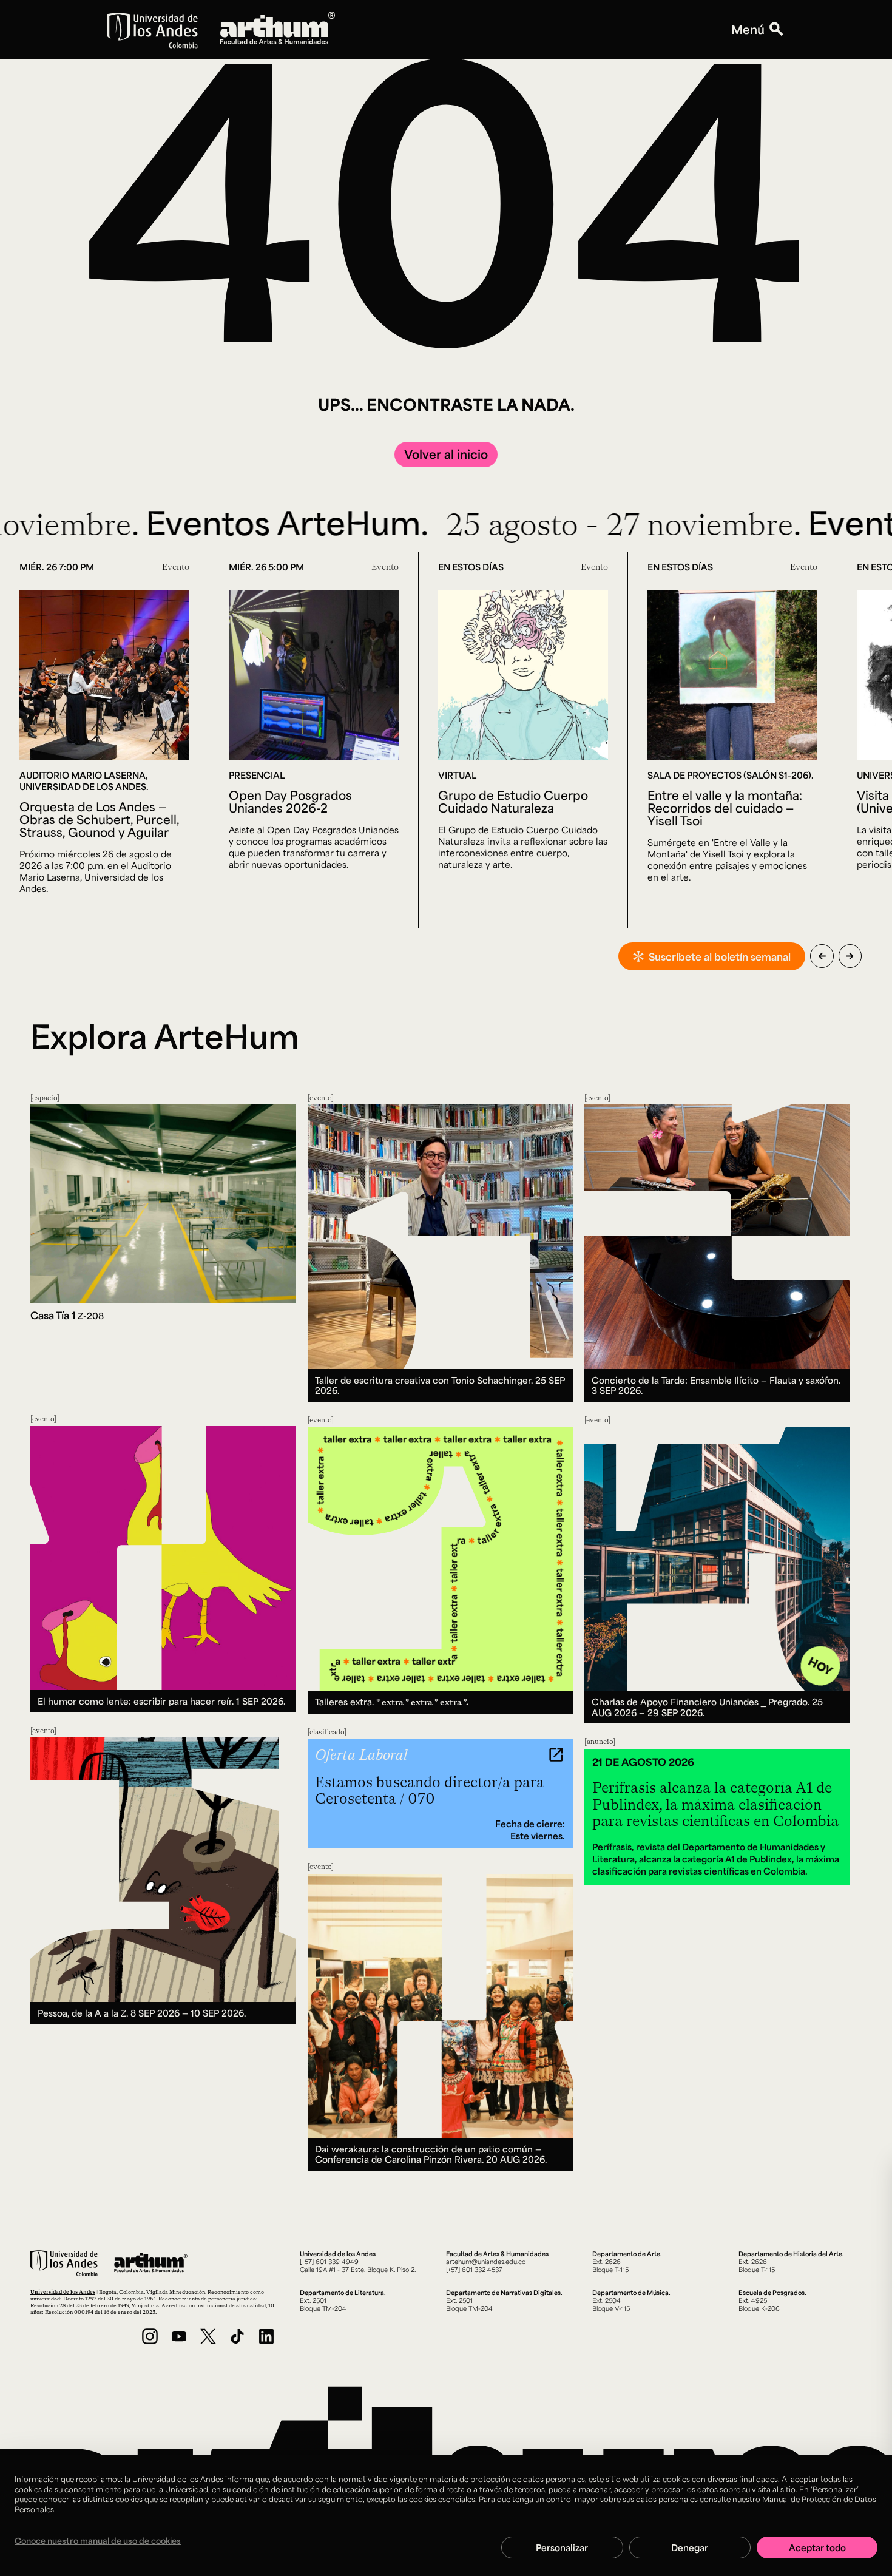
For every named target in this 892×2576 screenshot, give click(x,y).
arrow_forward (850, 956)
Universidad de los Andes (63, 2292)
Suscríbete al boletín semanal (720, 956)
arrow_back (822, 956)
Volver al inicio (446, 454)
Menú (748, 29)
